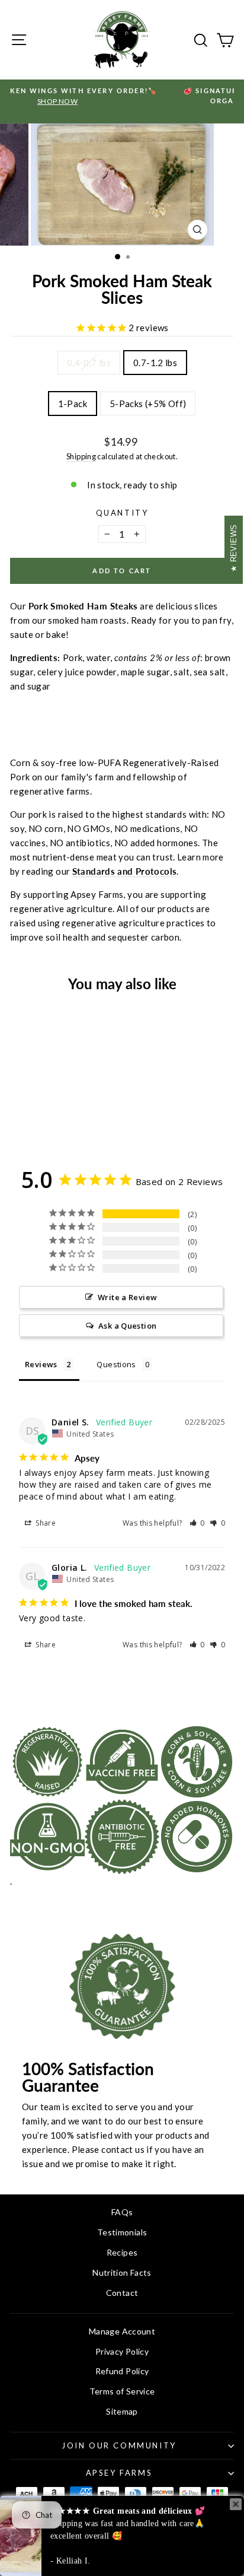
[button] (198, 1523)
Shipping (81, 456)
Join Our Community (119, 2445)
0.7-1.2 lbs (155, 363)
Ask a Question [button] (127, 1326)
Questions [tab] (116, 1364)
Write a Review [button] (127, 1297)
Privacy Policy (122, 2351)
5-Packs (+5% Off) (148, 404)
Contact (122, 2293)
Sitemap (122, 2411)
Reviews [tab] (41, 1364)
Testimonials (122, 2232)
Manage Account (122, 2331)
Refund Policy (122, 2371)
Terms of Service (122, 2391)
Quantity (122, 513)
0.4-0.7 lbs (89, 363)
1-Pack (73, 404)
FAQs (122, 2212)
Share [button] (45, 1523)
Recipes (122, 2252)
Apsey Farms (119, 2473)
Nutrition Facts (122, 2272)
